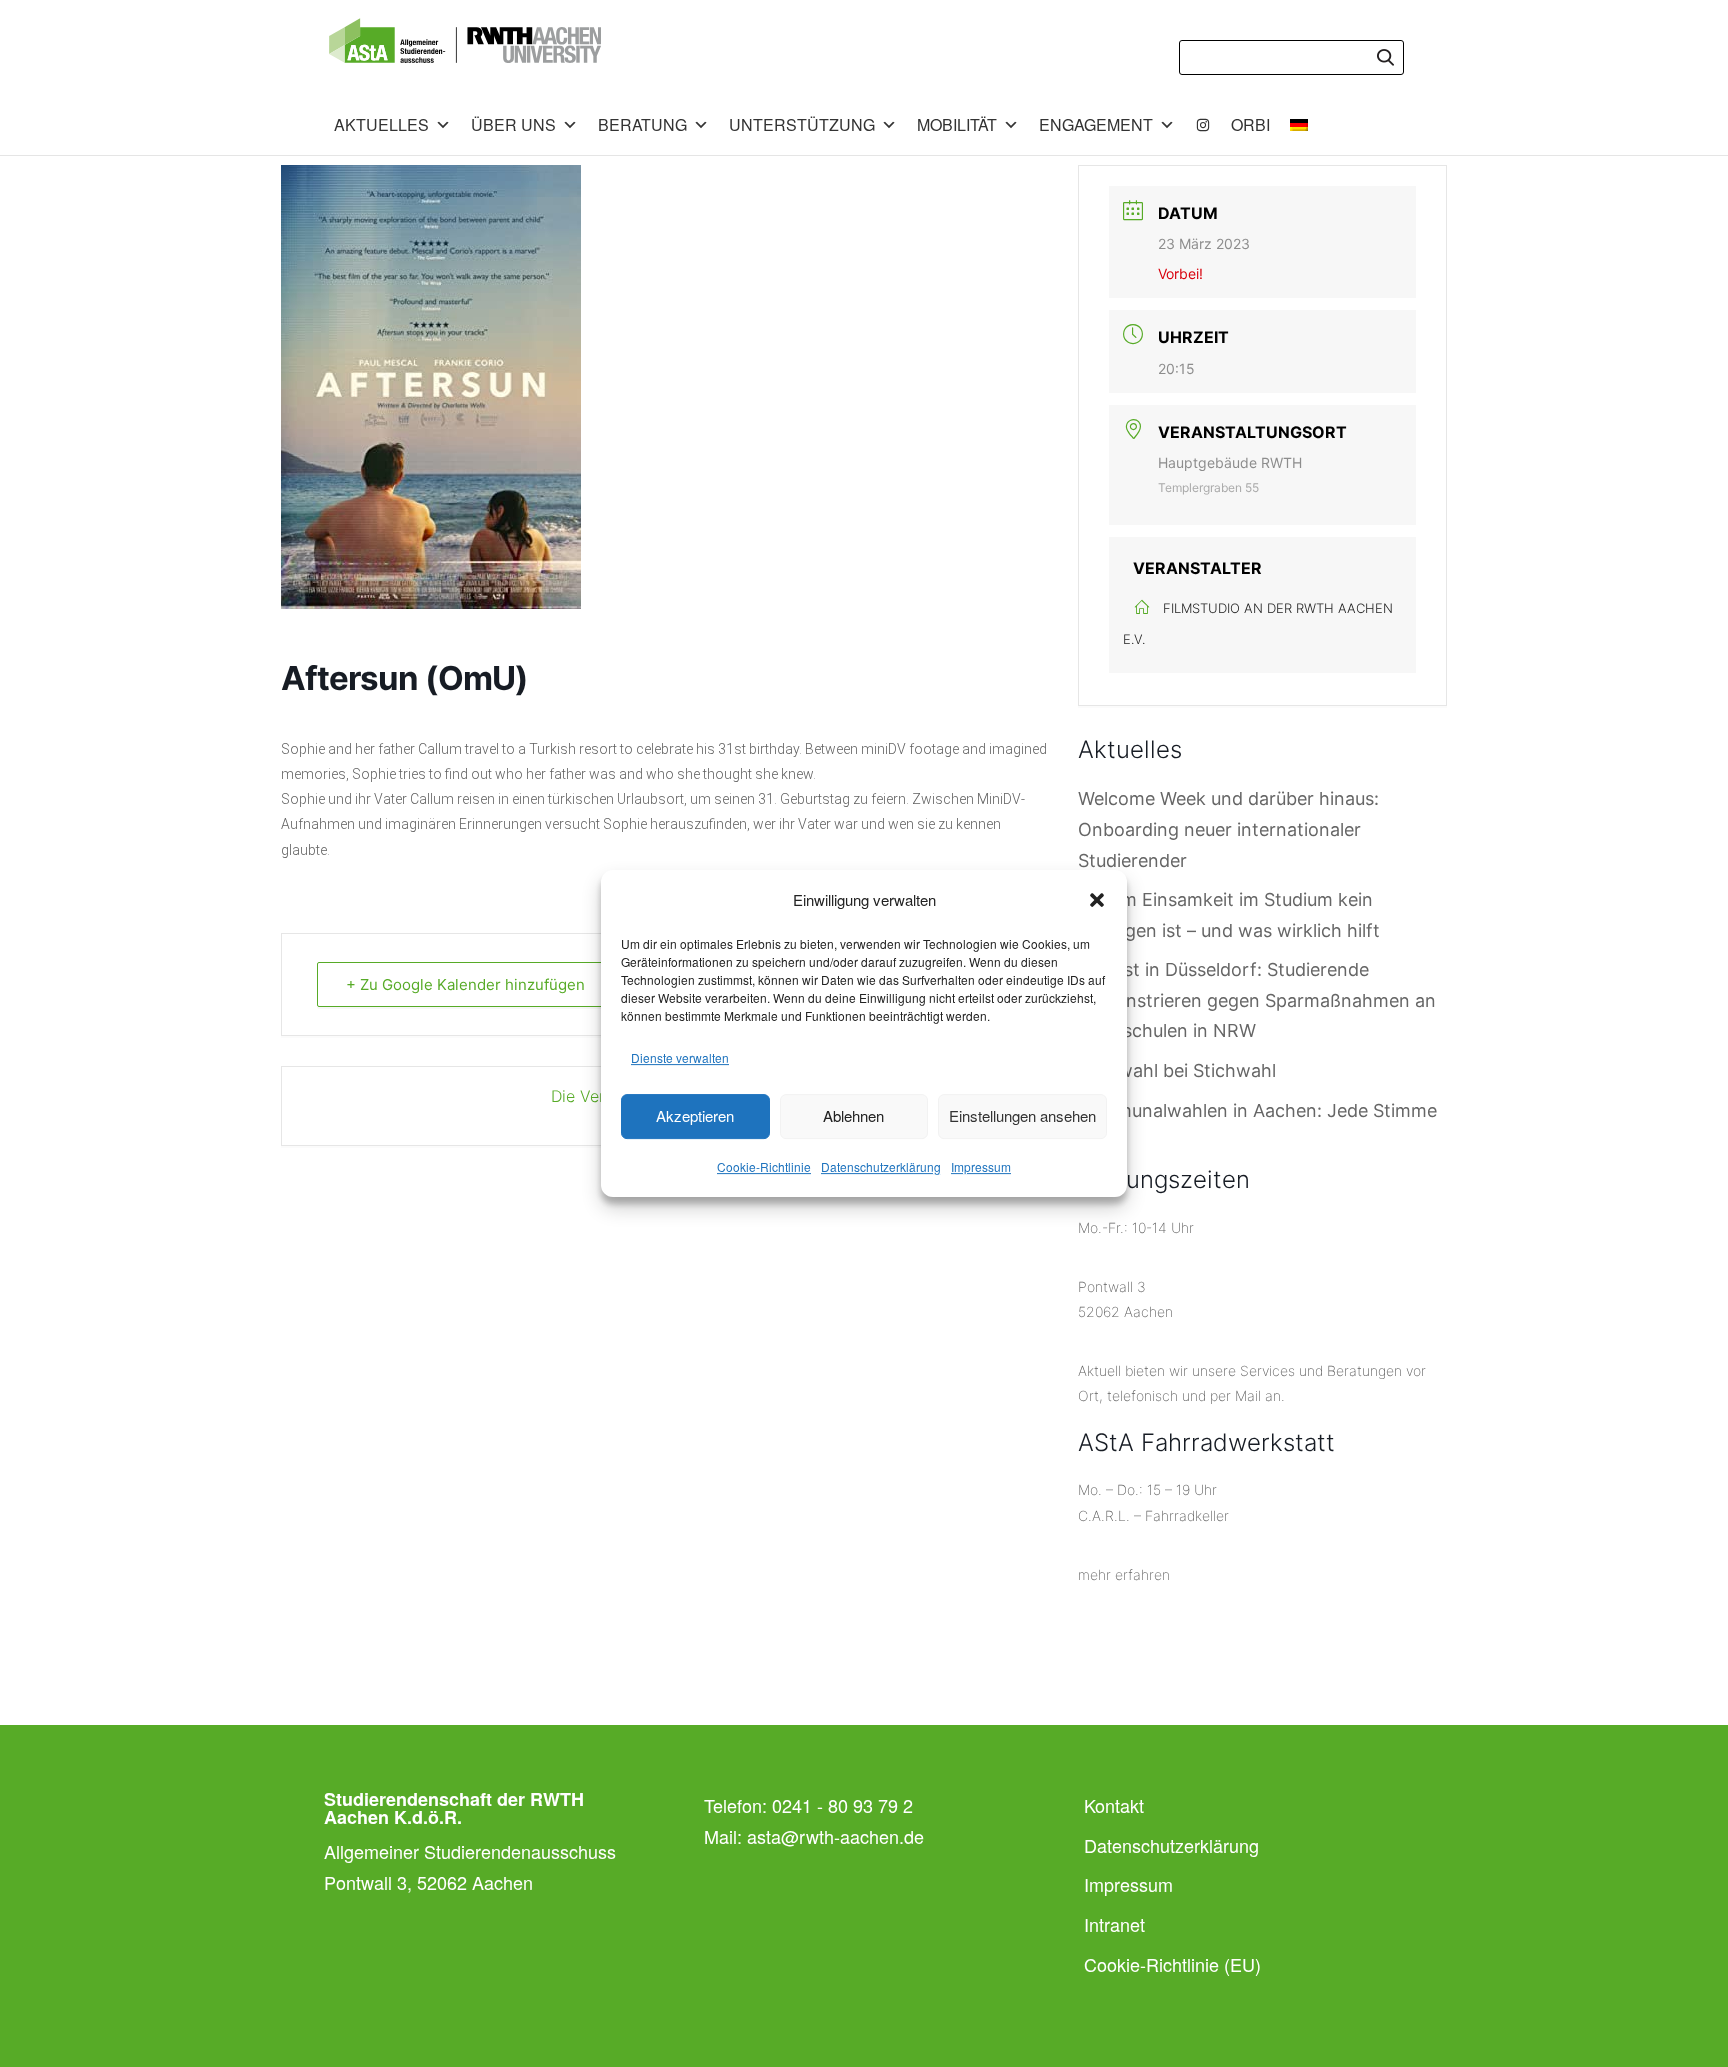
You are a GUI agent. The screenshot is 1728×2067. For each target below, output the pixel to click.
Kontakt (1114, 1805)
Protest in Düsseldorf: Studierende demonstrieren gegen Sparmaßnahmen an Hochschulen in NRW (1257, 1000)
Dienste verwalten (680, 1057)
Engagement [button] (1096, 124)
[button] (1097, 900)
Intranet (1114, 1924)
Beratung (642, 124)
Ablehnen (853, 1115)
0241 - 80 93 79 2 (842, 1805)
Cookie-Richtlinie (764, 1166)
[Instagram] (1203, 125)
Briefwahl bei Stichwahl (1177, 1070)
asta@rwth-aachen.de (835, 1836)
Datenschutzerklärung (881, 1166)
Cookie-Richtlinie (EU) (1172, 1964)
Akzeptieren (695, 1115)
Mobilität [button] (957, 124)
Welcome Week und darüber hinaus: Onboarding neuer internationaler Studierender (1228, 829)
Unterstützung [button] (802, 124)
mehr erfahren (1124, 1574)
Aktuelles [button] (381, 124)
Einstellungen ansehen (1022, 1115)
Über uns (513, 124)
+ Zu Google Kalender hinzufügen (465, 984)
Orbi (1250, 124)
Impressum (981, 1166)
